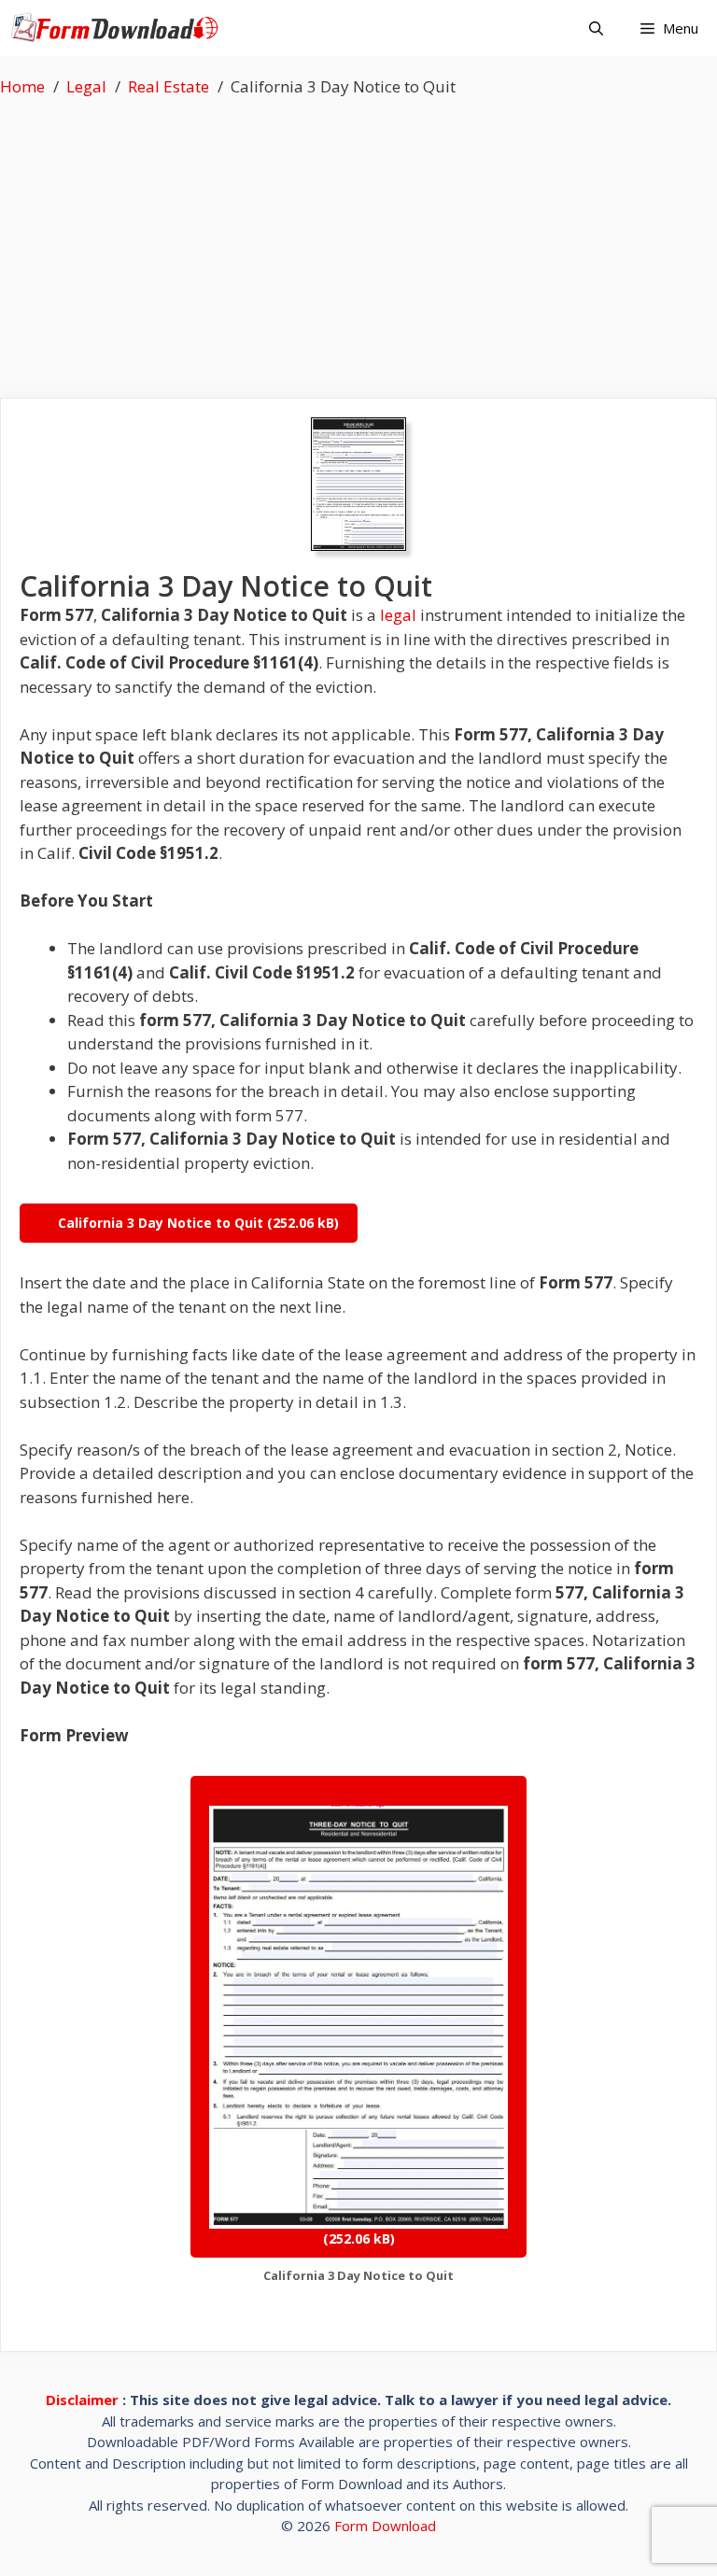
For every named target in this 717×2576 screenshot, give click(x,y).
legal (398, 615)
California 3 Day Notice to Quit (161, 1223)
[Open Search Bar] (596, 28)
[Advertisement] (358, 239)
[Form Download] (119, 28)
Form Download (385, 2526)
